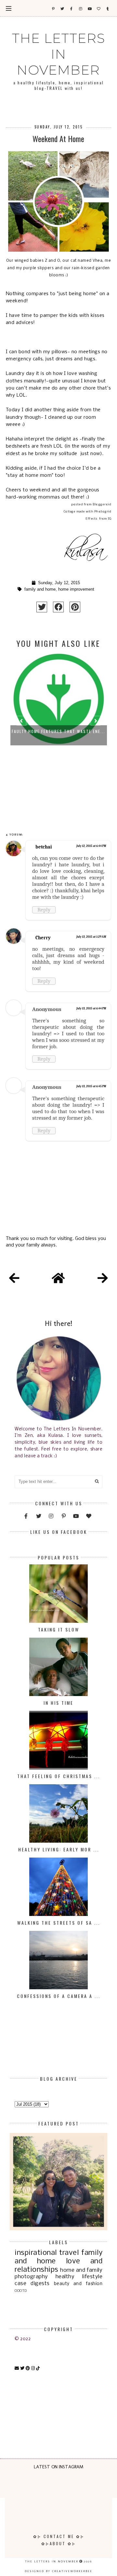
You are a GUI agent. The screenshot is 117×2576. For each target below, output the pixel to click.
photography (31, 2277)
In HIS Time (58, 1703)
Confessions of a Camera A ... (59, 1996)
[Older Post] (103, 1279)
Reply (44, 910)
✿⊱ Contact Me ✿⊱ (59, 2536)
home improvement (76, 589)
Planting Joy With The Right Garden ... (59, 731)
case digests (32, 2284)
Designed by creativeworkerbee (58, 2571)
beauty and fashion (78, 2284)
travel (69, 2253)
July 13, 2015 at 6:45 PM (91, 1086)
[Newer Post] (14, 1279)
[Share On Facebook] (58, 607)
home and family (81, 2270)
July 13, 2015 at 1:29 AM (91, 937)
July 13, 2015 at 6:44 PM (91, 1008)
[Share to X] (42, 607)
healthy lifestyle (79, 2277)
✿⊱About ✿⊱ (59, 2543)
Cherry (43, 938)
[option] (59, 724)
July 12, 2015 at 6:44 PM (91, 846)
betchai (44, 847)
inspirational (36, 2253)
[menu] (9, 8)
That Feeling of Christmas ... (59, 1776)
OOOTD (21, 2291)
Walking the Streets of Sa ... (59, 1923)
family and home (40, 589)
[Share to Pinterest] (75, 607)
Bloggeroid (102, 505)
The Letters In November (59, 54)
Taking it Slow (59, 1629)
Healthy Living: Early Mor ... (59, 1849)
